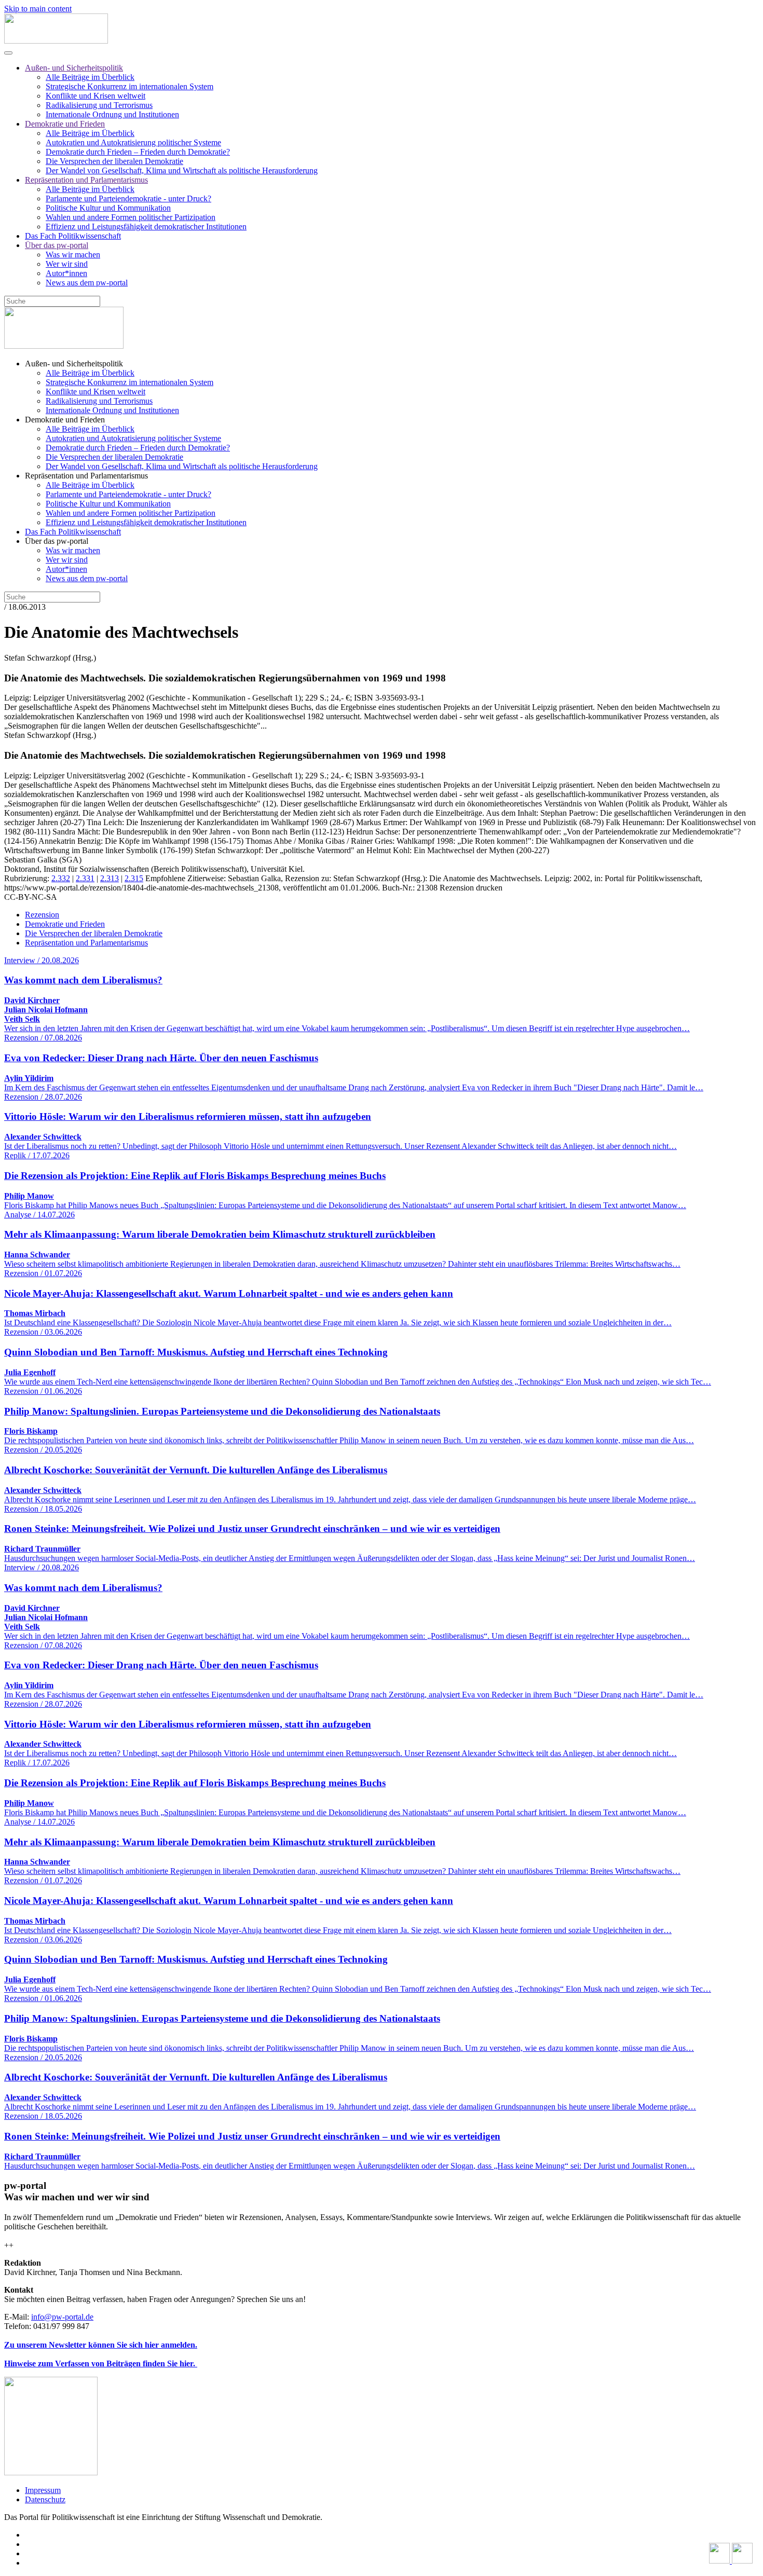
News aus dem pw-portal (87, 283)
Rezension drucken (471, 888)
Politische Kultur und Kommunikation (108, 208)
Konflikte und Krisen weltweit (96, 96)
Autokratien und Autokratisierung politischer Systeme (133, 142)
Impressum (43, 2490)
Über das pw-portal (57, 245)
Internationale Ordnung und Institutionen (112, 114)
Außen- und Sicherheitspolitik (74, 68)
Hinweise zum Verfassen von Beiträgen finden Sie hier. (101, 2363)
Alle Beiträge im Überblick (90, 77)
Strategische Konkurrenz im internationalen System (130, 86)
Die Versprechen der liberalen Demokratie (114, 161)
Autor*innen (66, 273)
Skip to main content (38, 9)
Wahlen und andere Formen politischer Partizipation (131, 217)
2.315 (134, 878)
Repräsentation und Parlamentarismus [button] (86, 476)
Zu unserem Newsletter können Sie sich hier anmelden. (101, 2345)
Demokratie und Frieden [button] (65, 420)
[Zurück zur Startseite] (56, 41)
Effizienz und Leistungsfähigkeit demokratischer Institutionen (146, 227)
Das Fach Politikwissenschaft (73, 236)
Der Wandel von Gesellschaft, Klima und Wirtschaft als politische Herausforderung (182, 170)
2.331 (85, 878)
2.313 (110, 878)
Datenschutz (45, 2499)
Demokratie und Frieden (65, 124)
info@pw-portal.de (62, 2317)
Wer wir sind (67, 264)
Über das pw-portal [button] (57, 541)
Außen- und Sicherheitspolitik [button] (74, 364)
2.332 (61, 878)
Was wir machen (73, 255)
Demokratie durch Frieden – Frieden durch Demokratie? (138, 152)
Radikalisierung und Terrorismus (99, 105)
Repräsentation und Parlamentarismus (86, 180)
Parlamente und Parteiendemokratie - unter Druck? (128, 198)
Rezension (42, 915)
